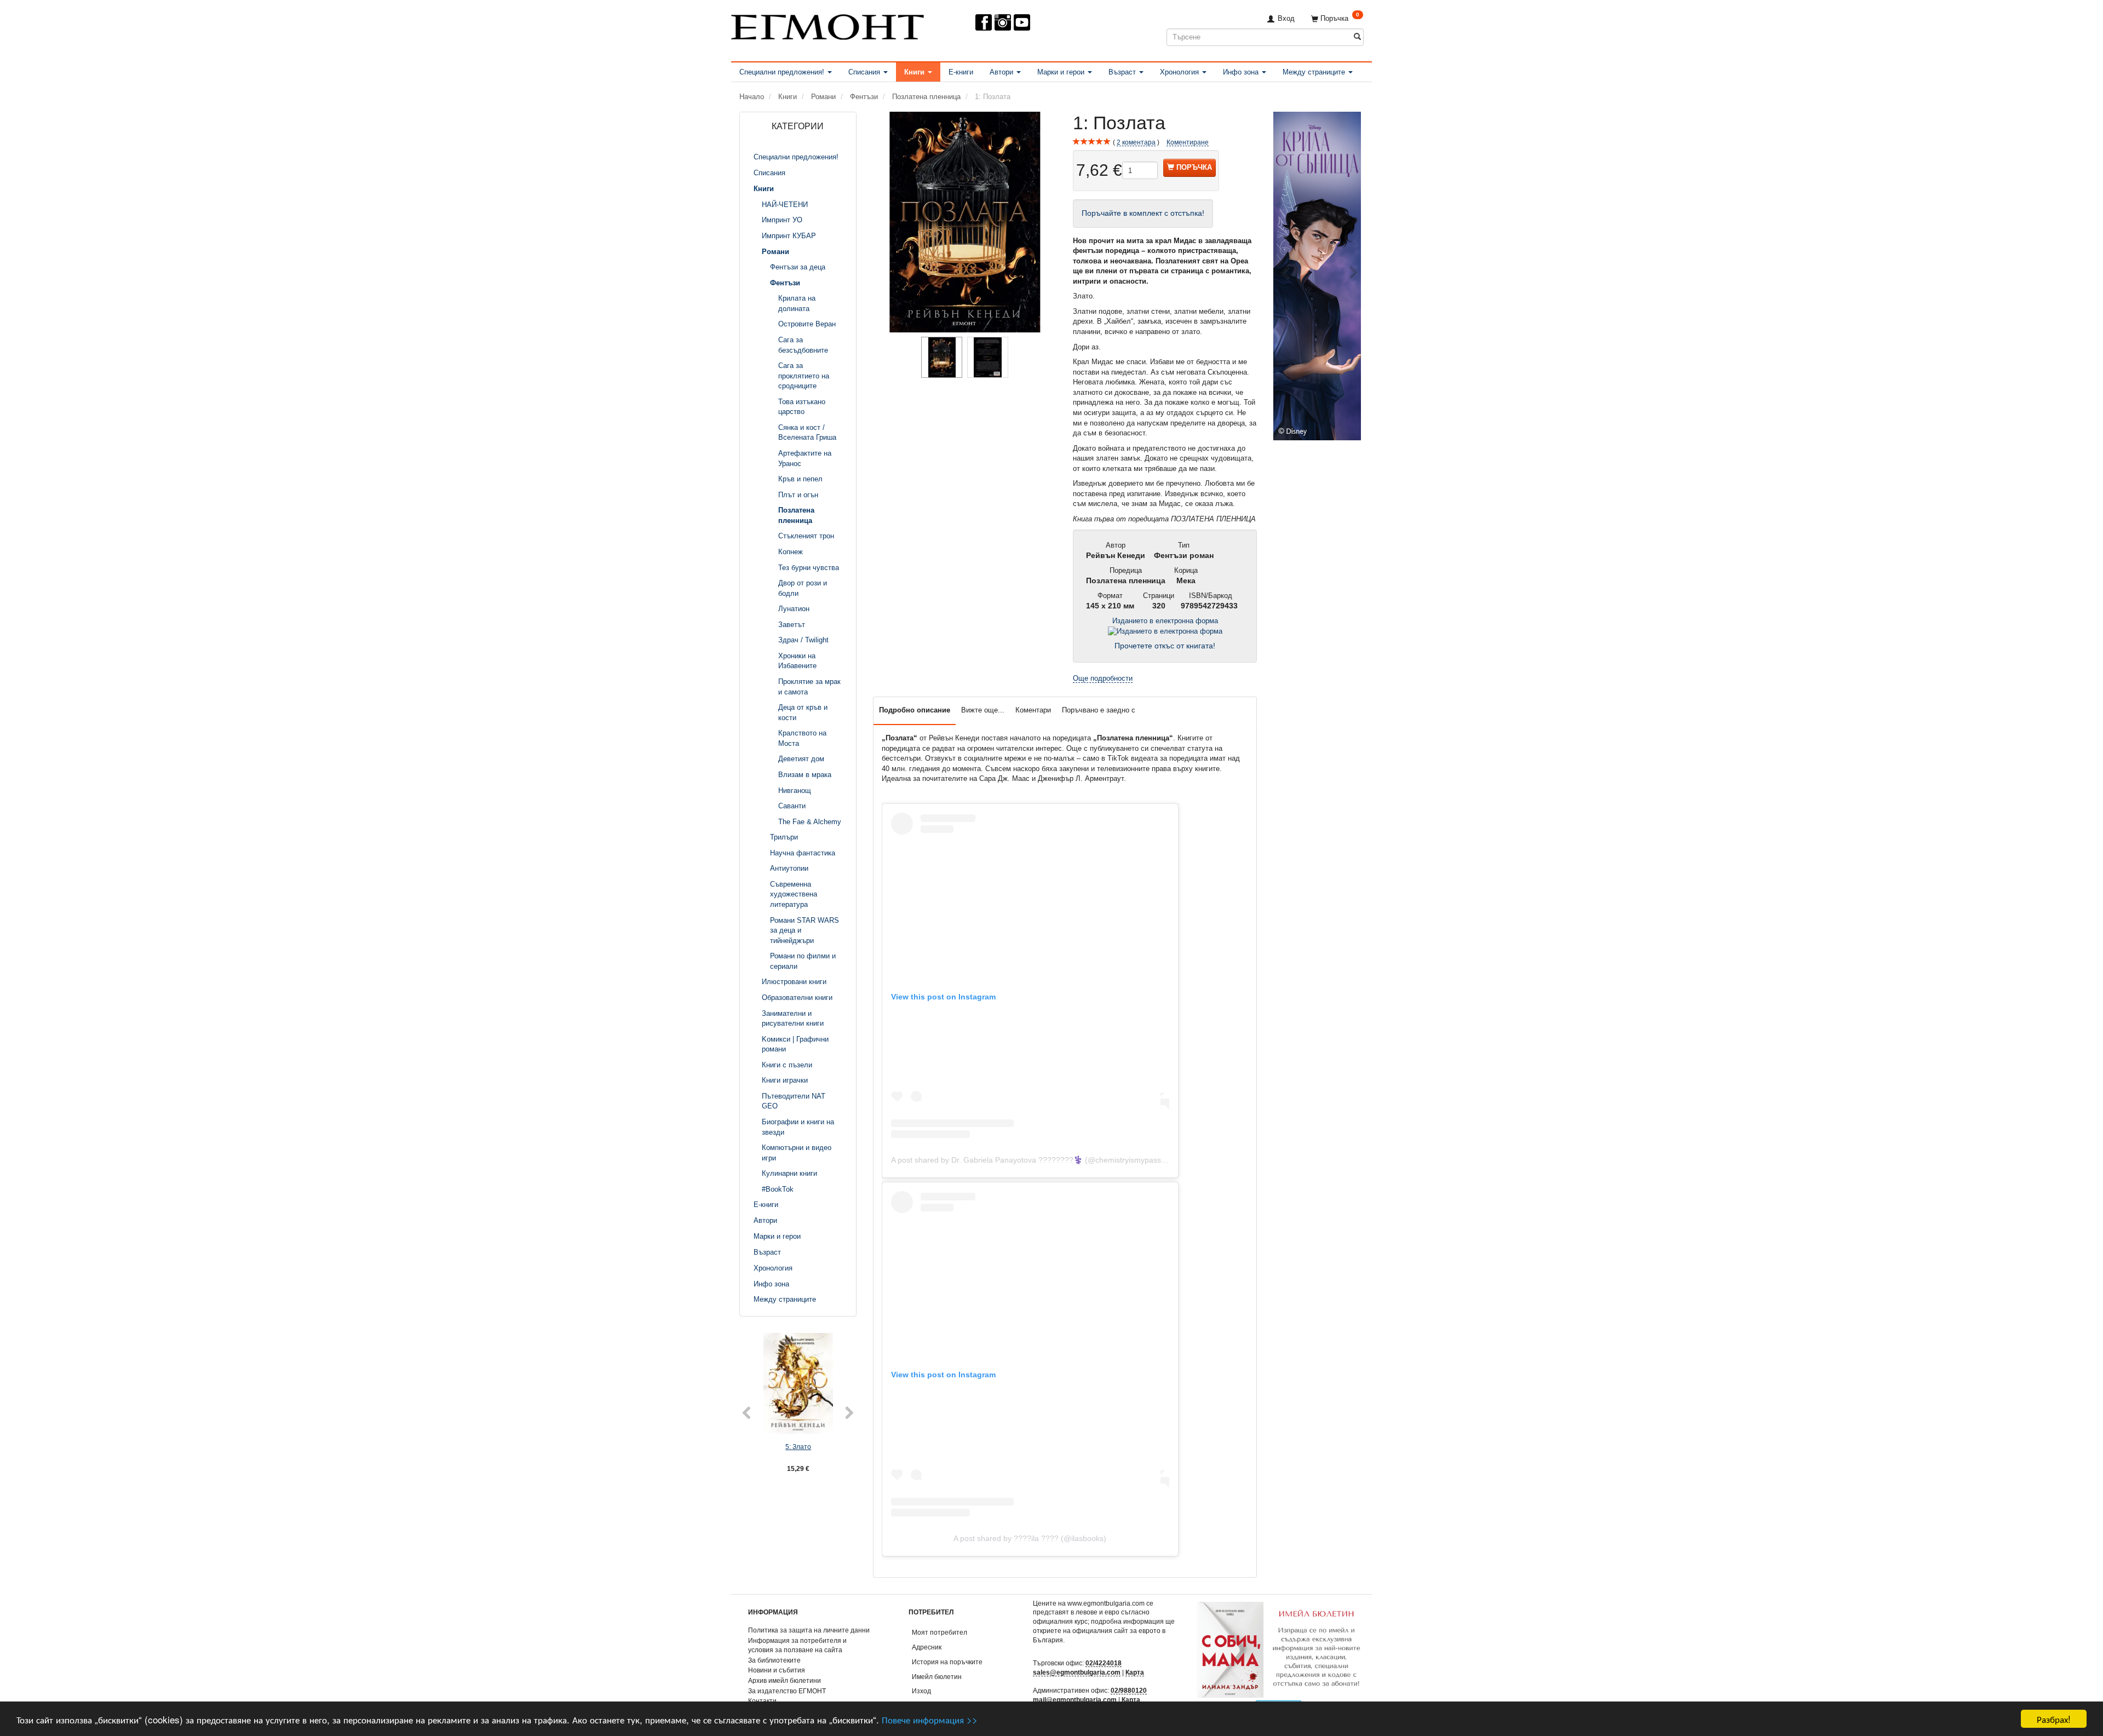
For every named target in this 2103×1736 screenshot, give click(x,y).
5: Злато (798, 1447)
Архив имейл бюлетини (785, 1680)
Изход (921, 1691)
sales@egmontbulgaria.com (1077, 1672)
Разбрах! (2054, 1719)
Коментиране (1188, 142)
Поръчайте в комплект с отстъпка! (1143, 213)
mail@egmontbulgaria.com (1075, 1700)
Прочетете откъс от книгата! (1165, 646)
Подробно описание (915, 710)
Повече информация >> (930, 1719)
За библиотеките (774, 1660)
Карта (1135, 1672)
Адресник (927, 1647)
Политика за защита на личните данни (809, 1630)
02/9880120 (1129, 1690)
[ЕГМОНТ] (828, 25)
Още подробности (1103, 678)
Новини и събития (777, 1670)
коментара (1136, 142)
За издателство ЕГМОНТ (787, 1691)
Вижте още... (983, 710)
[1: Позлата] (965, 222)
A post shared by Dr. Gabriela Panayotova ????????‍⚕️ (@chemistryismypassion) (1033, 1160)
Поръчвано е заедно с (1099, 710)
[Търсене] (1357, 37)
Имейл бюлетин (937, 1677)
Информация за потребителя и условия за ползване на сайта (797, 1645)
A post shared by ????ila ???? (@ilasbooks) (1030, 1538)
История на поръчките (947, 1662)
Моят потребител (940, 1632)
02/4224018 (1104, 1663)
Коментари (1033, 710)
